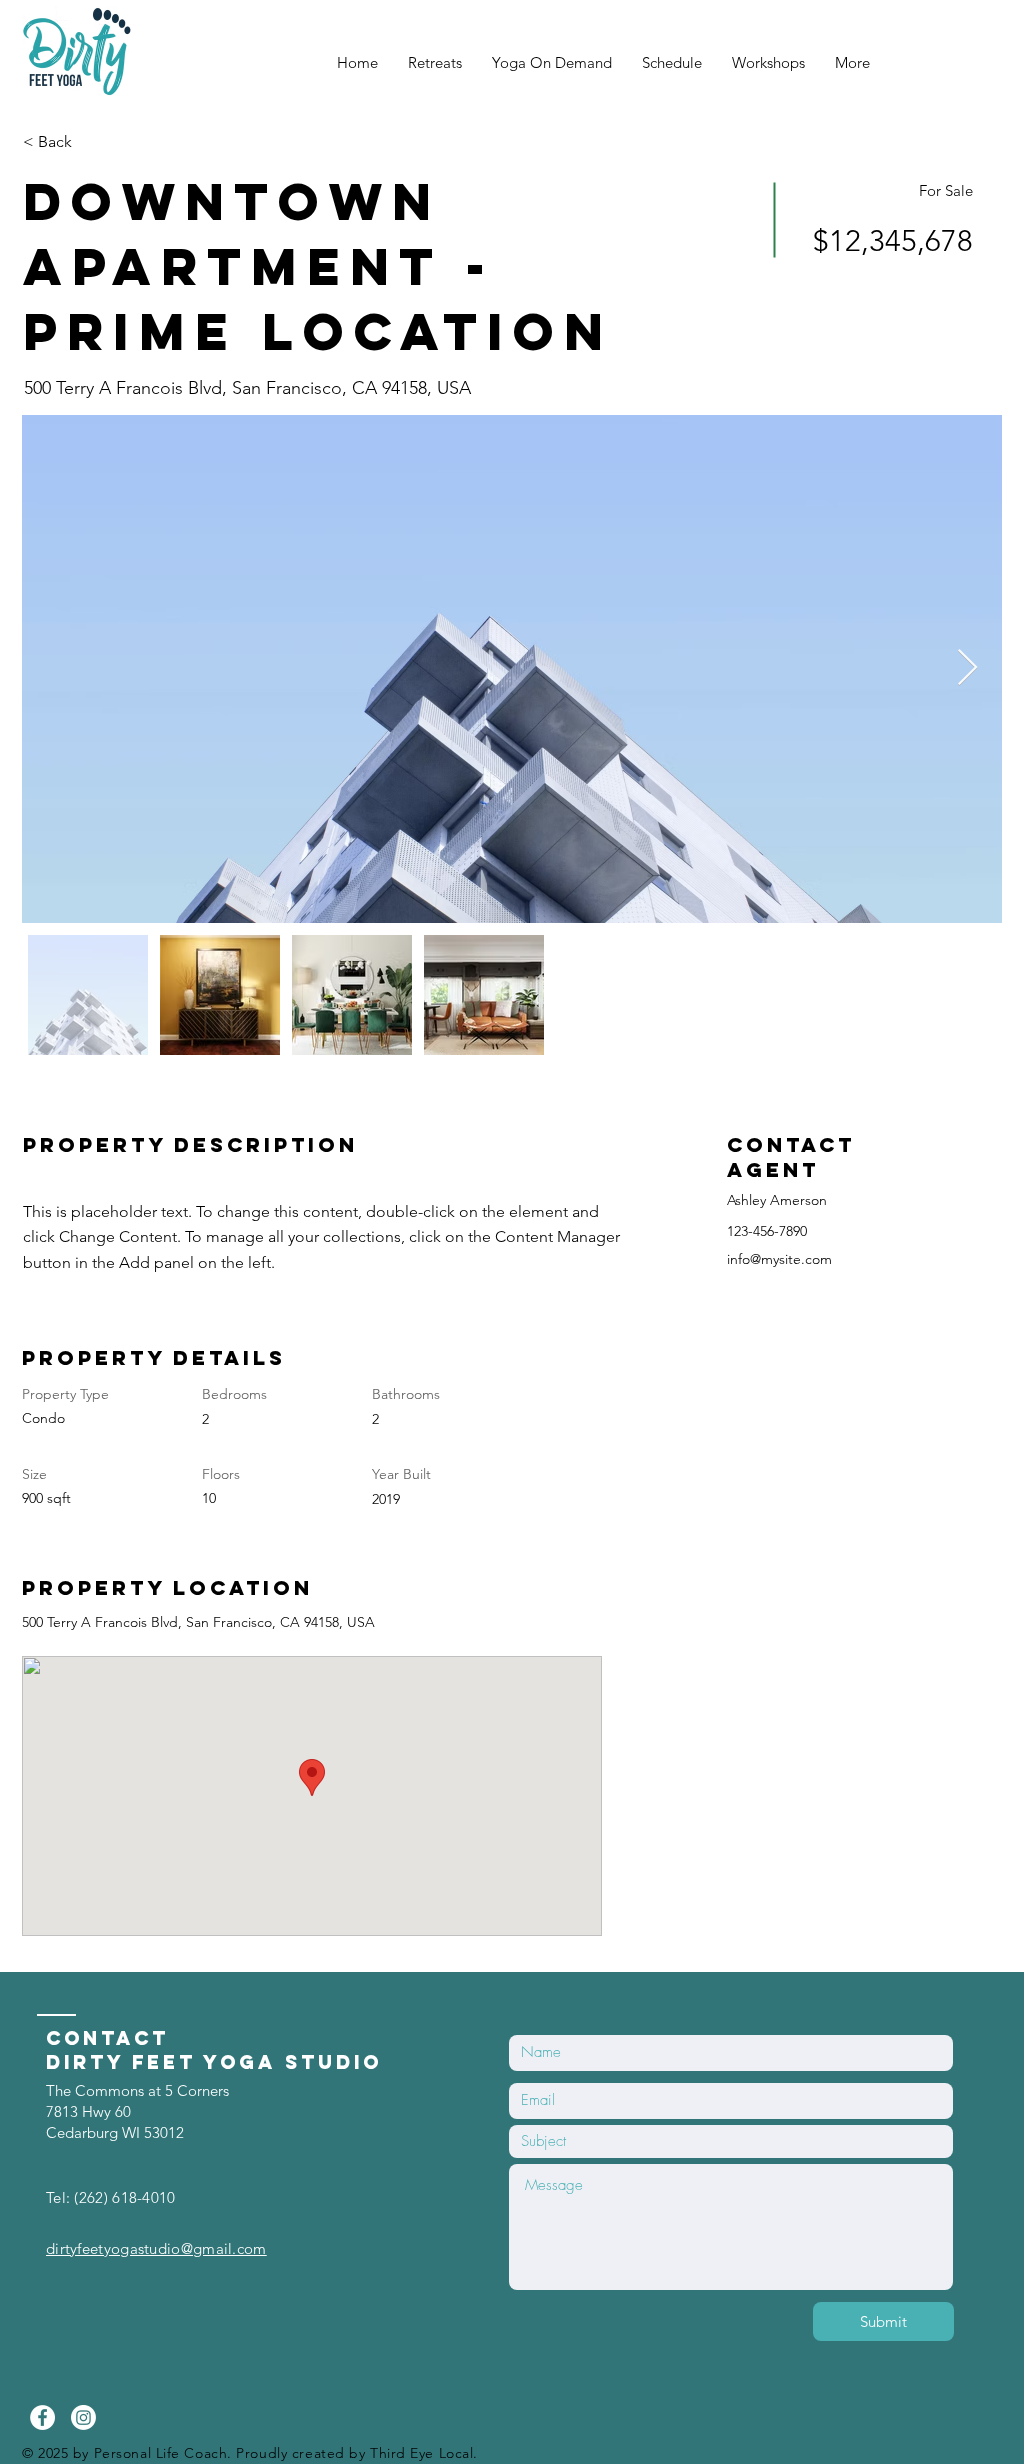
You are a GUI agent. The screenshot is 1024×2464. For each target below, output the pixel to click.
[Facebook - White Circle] (42, 2417)
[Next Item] (967, 668)
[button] (94, 142)
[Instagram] (83, 2417)
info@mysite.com (779, 1259)
